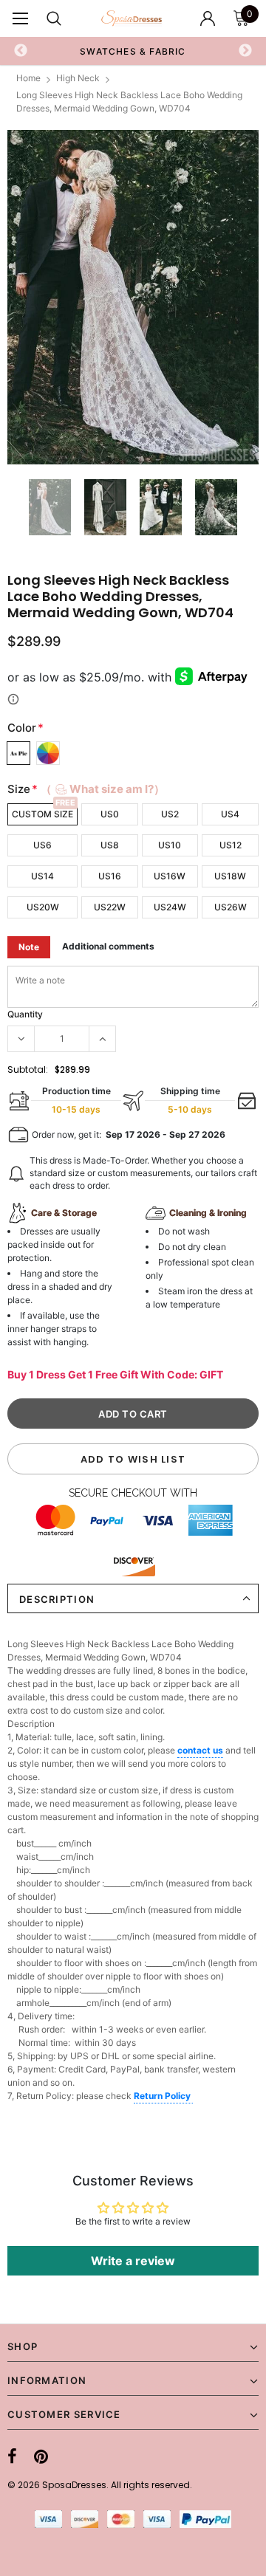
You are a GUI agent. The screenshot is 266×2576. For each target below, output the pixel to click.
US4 (230, 814)
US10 (170, 845)
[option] (133, 297)
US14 (42, 876)
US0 (110, 814)
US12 (231, 845)
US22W (110, 907)
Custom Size (42, 814)
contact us (200, 1750)
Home (28, 78)
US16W (170, 876)
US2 (170, 814)
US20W (43, 907)
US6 (42, 845)
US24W (170, 907)
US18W (230, 876)
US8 (110, 845)
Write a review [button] (133, 2261)
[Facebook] (12, 2456)
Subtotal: (28, 1069)
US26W (231, 907)
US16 (110, 876)
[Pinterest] (41, 2456)
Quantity (25, 1014)
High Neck (78, 78)
